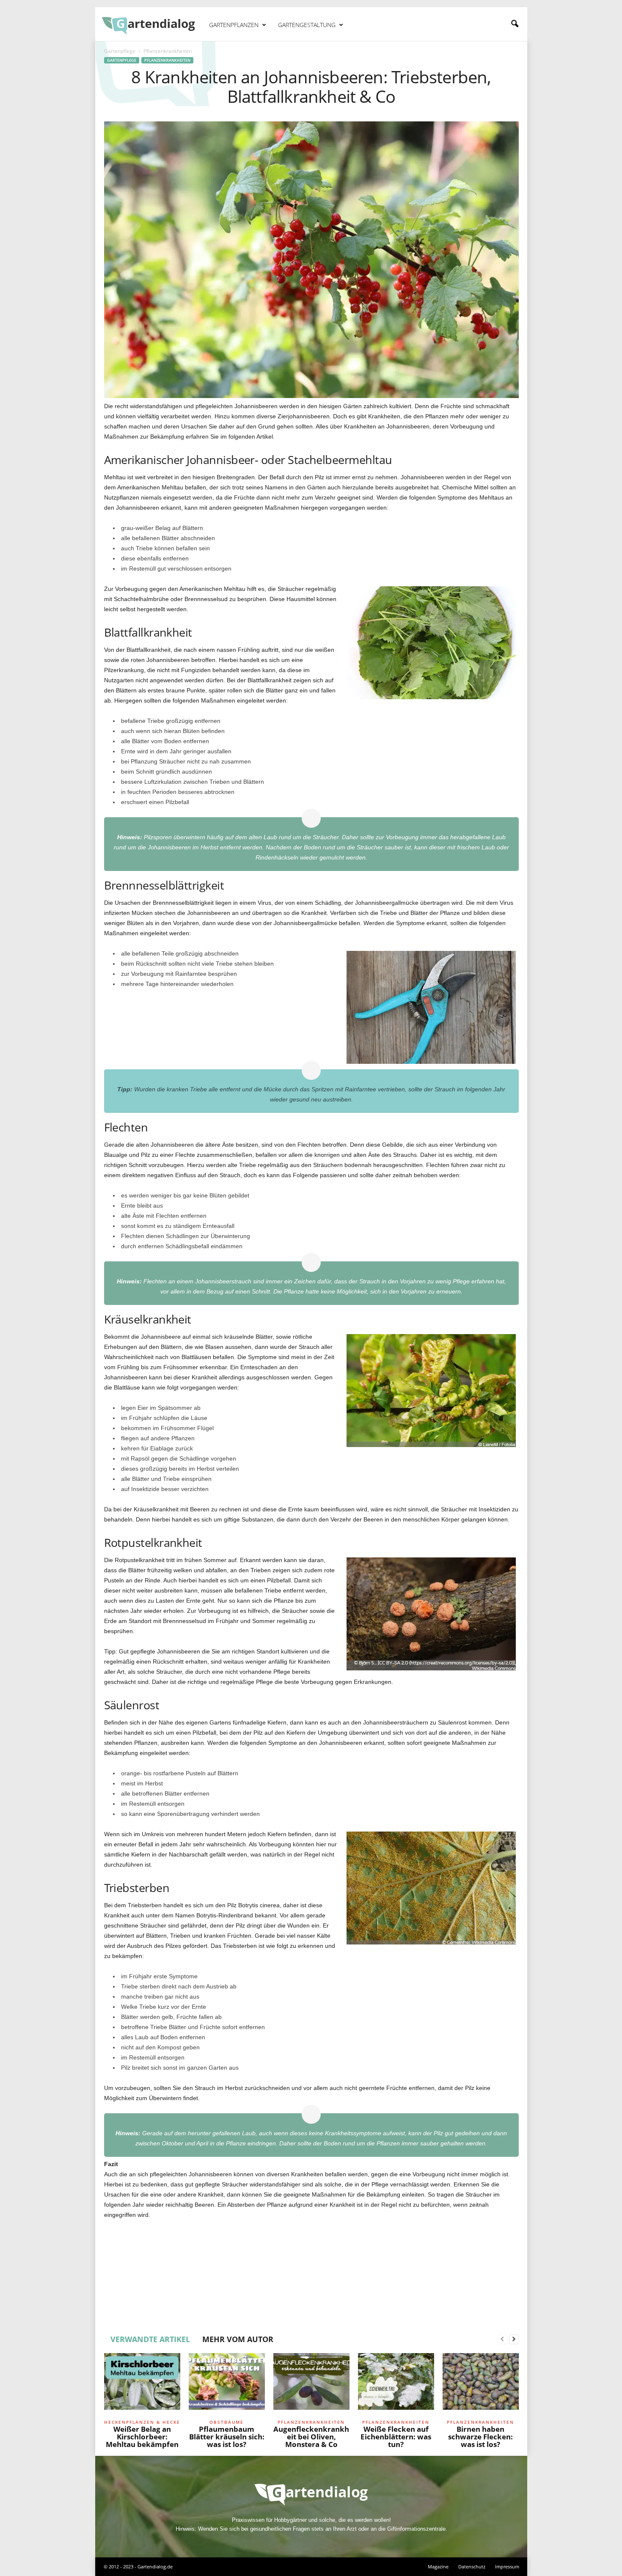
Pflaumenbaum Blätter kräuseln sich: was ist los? (227, 2437)
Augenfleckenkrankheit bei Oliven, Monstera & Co (311, 2437)
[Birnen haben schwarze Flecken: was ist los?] (481, 2385)
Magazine (438, 2566)
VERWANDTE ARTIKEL (150, 2339)
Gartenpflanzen (234, 25)
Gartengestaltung (307, 25)
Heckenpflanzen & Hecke (142, 2422)
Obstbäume (227, 2422)
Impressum (507, 2566)
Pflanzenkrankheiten (167, 60)
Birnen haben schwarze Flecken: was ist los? (480, 2437)
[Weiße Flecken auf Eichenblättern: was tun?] (396, 2385)
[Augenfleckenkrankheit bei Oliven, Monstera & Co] (311, 2385)
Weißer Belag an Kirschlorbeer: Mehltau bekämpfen (142, 2437)
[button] (515, 24)
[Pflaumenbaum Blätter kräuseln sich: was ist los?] (227, 2385)
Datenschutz (472, 2566)
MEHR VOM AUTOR (238, 2339)
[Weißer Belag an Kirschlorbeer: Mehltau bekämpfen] (142, 2385)
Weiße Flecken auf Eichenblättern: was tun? (396, 2437)
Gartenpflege (120, 51)
